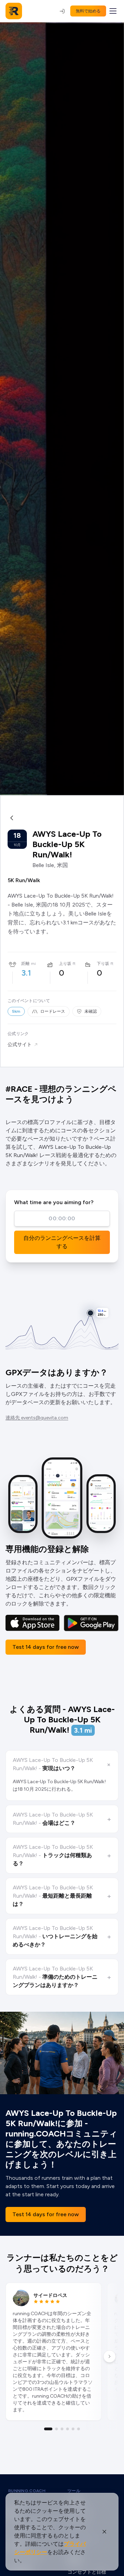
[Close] (104, 2532)
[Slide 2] (56, 2429)
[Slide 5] (73, 2429)
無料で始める (88, 11)
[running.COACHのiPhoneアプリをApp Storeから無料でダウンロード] (33, 1623)
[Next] (110, 2356)
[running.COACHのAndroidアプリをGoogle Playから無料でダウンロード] (91, 1623)
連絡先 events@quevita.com (37, 1418)
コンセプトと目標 (87, 2572)
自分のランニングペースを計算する (62, 1242)
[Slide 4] (68, 2429)
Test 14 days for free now (46, 1647)
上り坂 (65, 964)
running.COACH (27, 2491)
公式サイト (20, 1045)
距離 (25, 964)
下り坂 (103, 964)
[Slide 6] (79, 2429)
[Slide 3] (62, 2429)
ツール (74, 2491)
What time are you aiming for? (54, 1202)
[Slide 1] (48, 2429)
